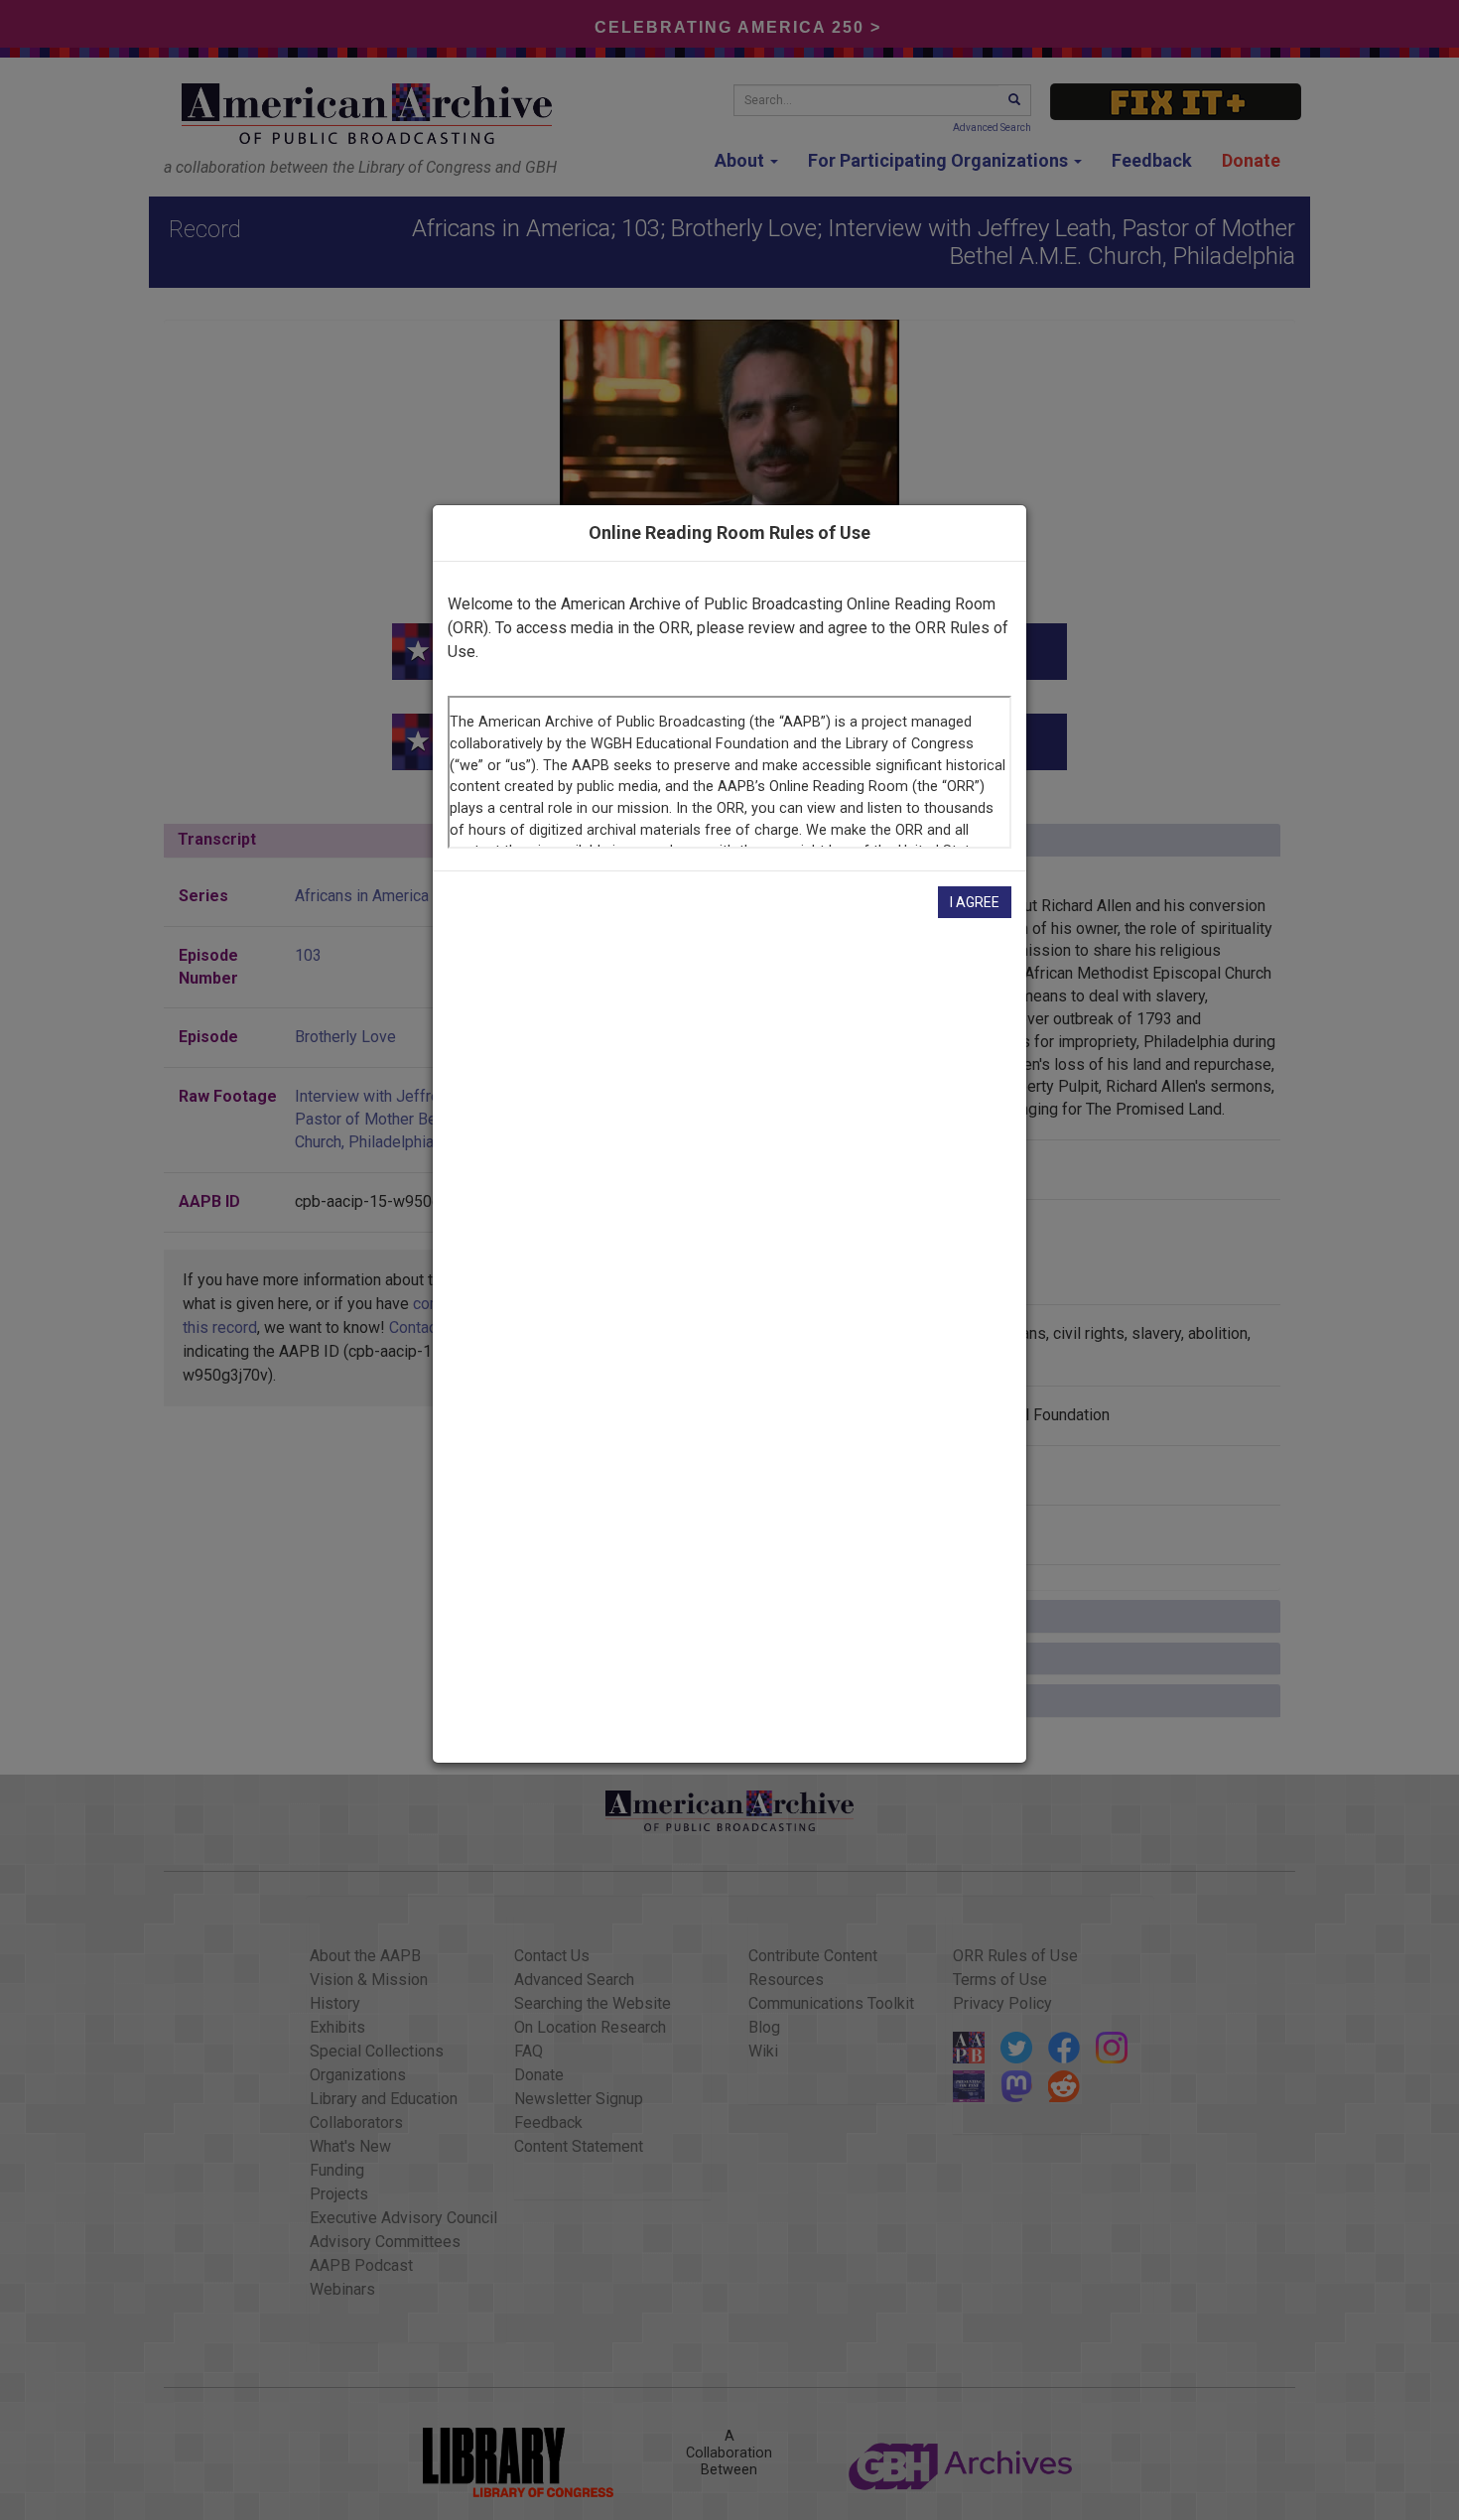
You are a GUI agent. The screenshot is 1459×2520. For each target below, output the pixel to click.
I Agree (975, 902)
